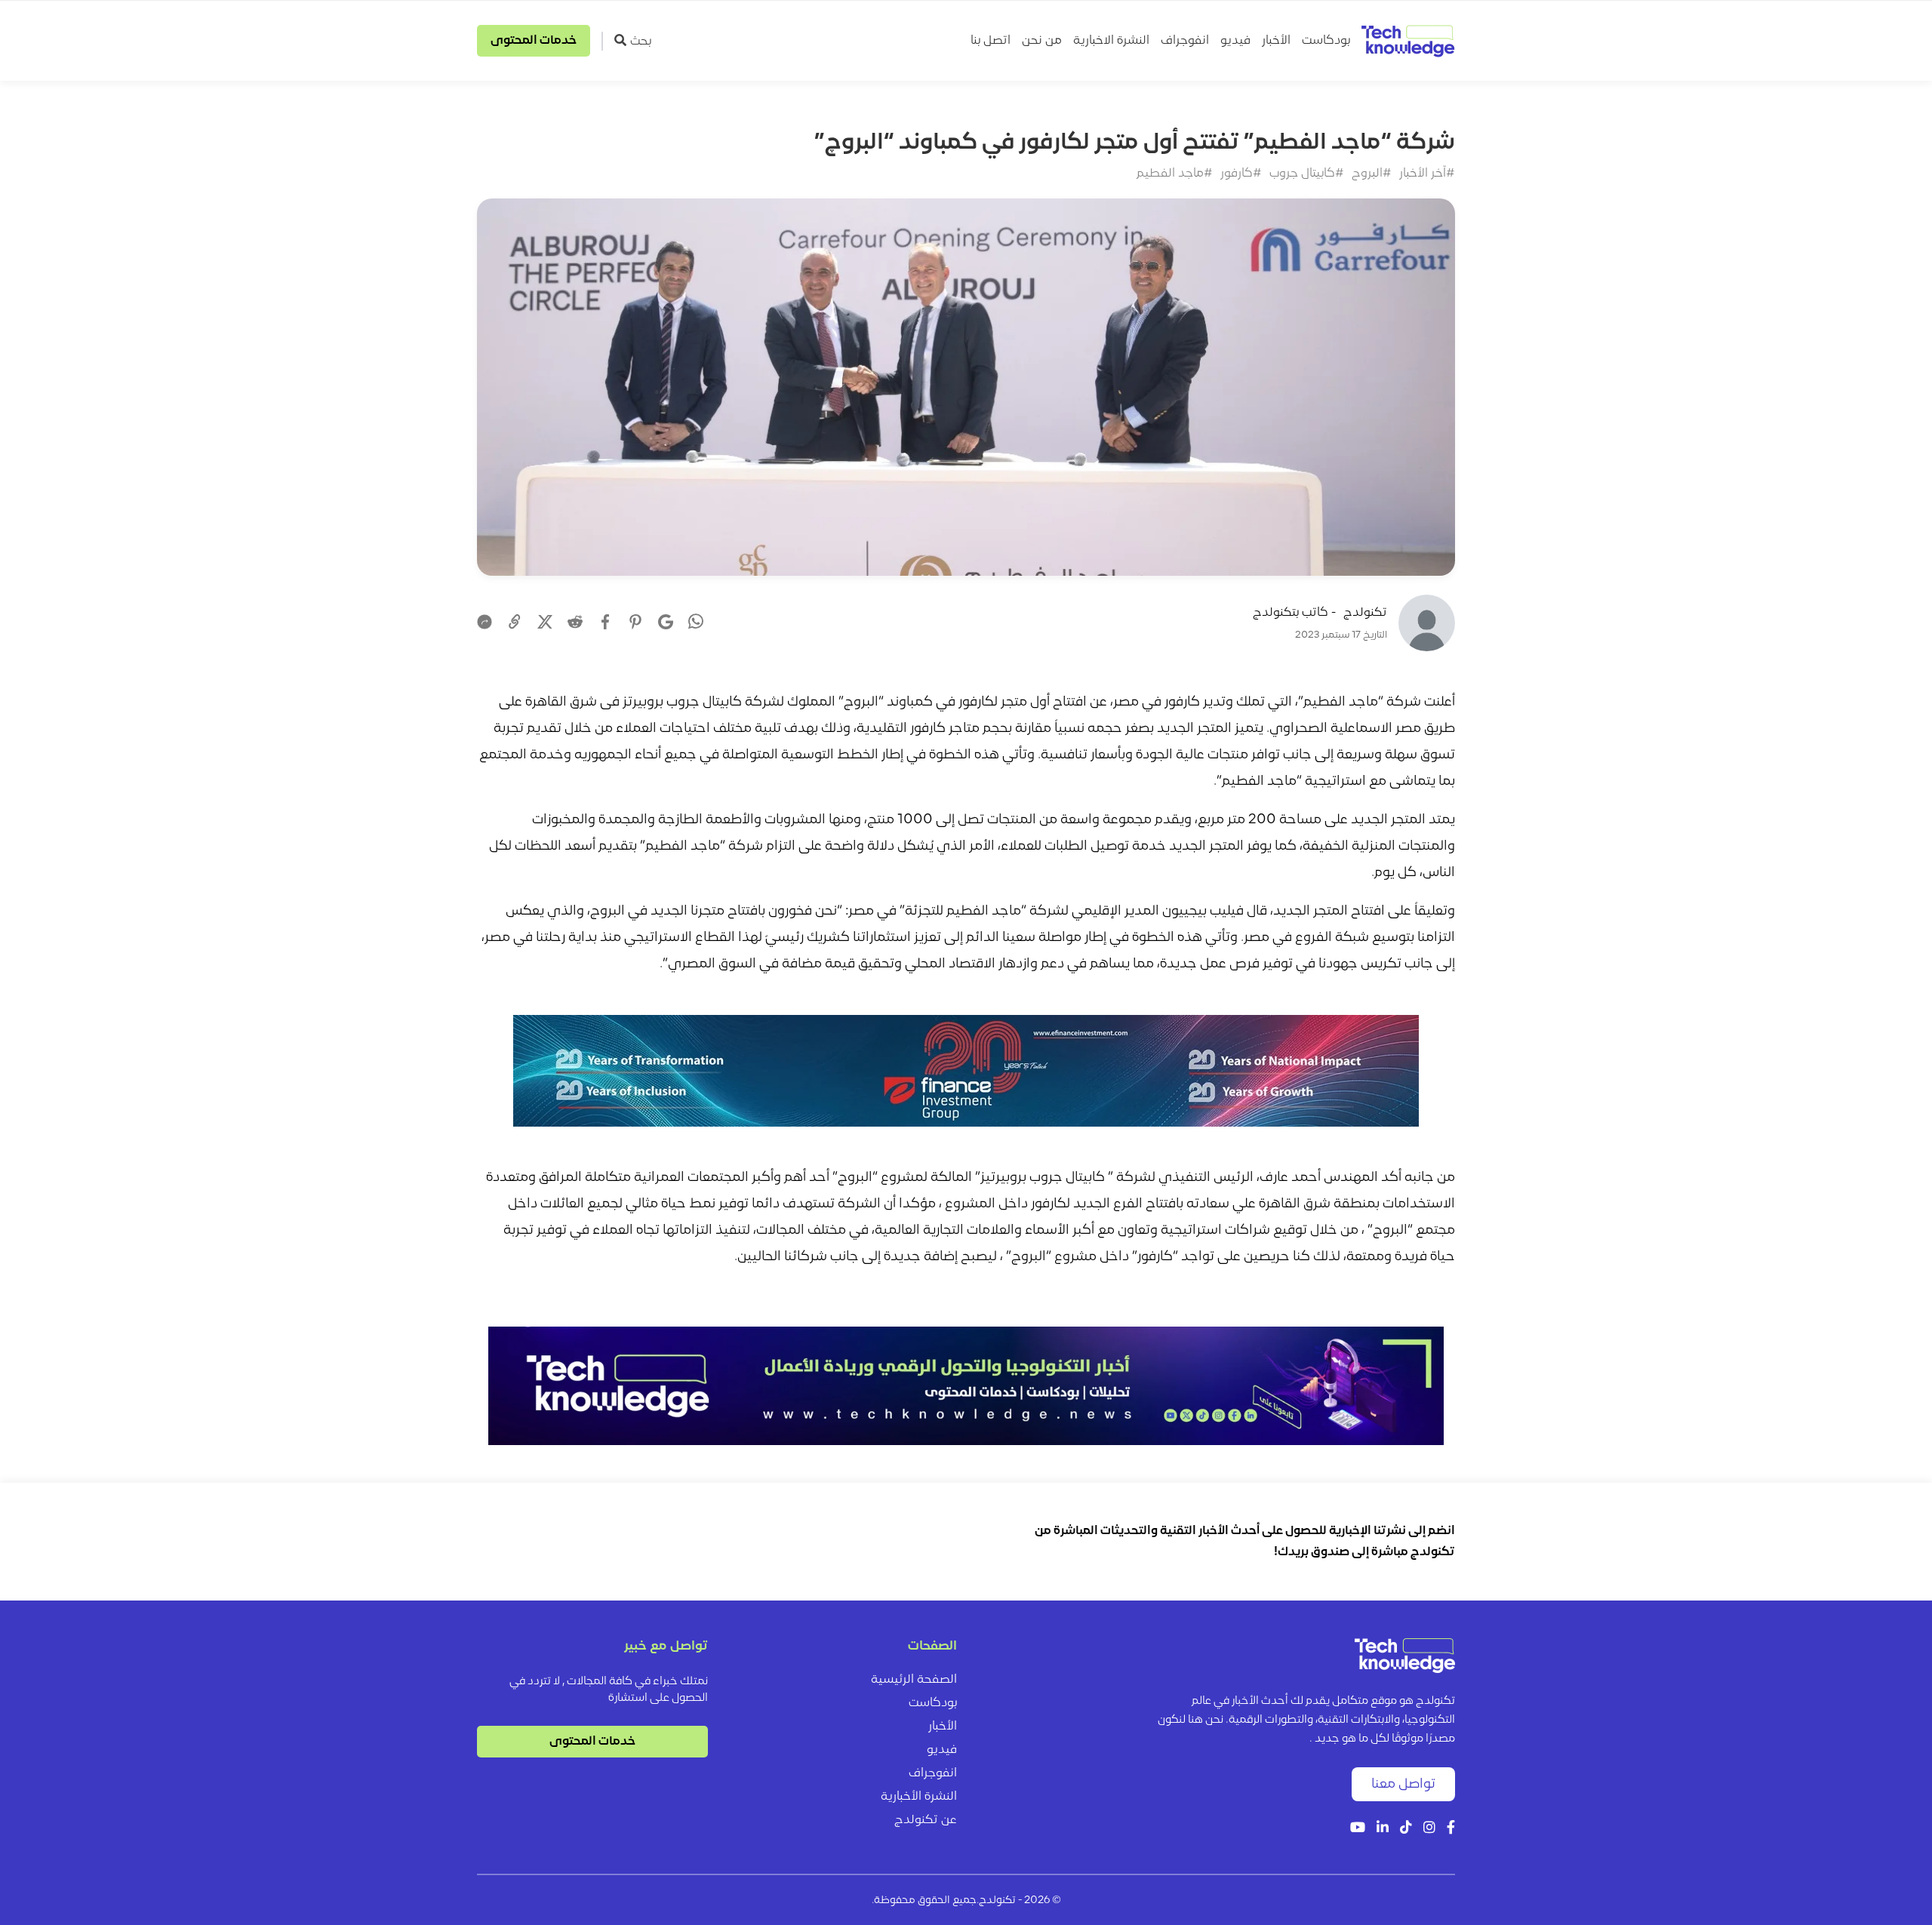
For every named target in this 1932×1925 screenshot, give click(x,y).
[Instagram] (1429, 1829)
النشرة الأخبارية (919, 1797)
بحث (641, 42)
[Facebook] (605, 622)
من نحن (1042, 41)
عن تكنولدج (926, 1820)
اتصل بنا (991, 41)
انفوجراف (1185, 41)
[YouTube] (1358, 1829)
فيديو (1235, 41)
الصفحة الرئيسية (914, 1680)
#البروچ (1372, 174)
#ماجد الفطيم (1175, 174)
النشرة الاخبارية (1111, 41)
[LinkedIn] (1383, 1829)
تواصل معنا (1403, 1784)
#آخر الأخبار (1427, 174)
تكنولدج (1365, 613)
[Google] (666, 622)
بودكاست (1326, 41)
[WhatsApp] (696, 623)
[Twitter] (545, 622)
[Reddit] (575, 622)
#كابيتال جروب (1307, 174)
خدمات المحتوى (534, 41)
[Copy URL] (515, 622)
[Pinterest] (635, 622)
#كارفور (1241, 174)
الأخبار (1276, 41)
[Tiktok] (1406, 1829)
